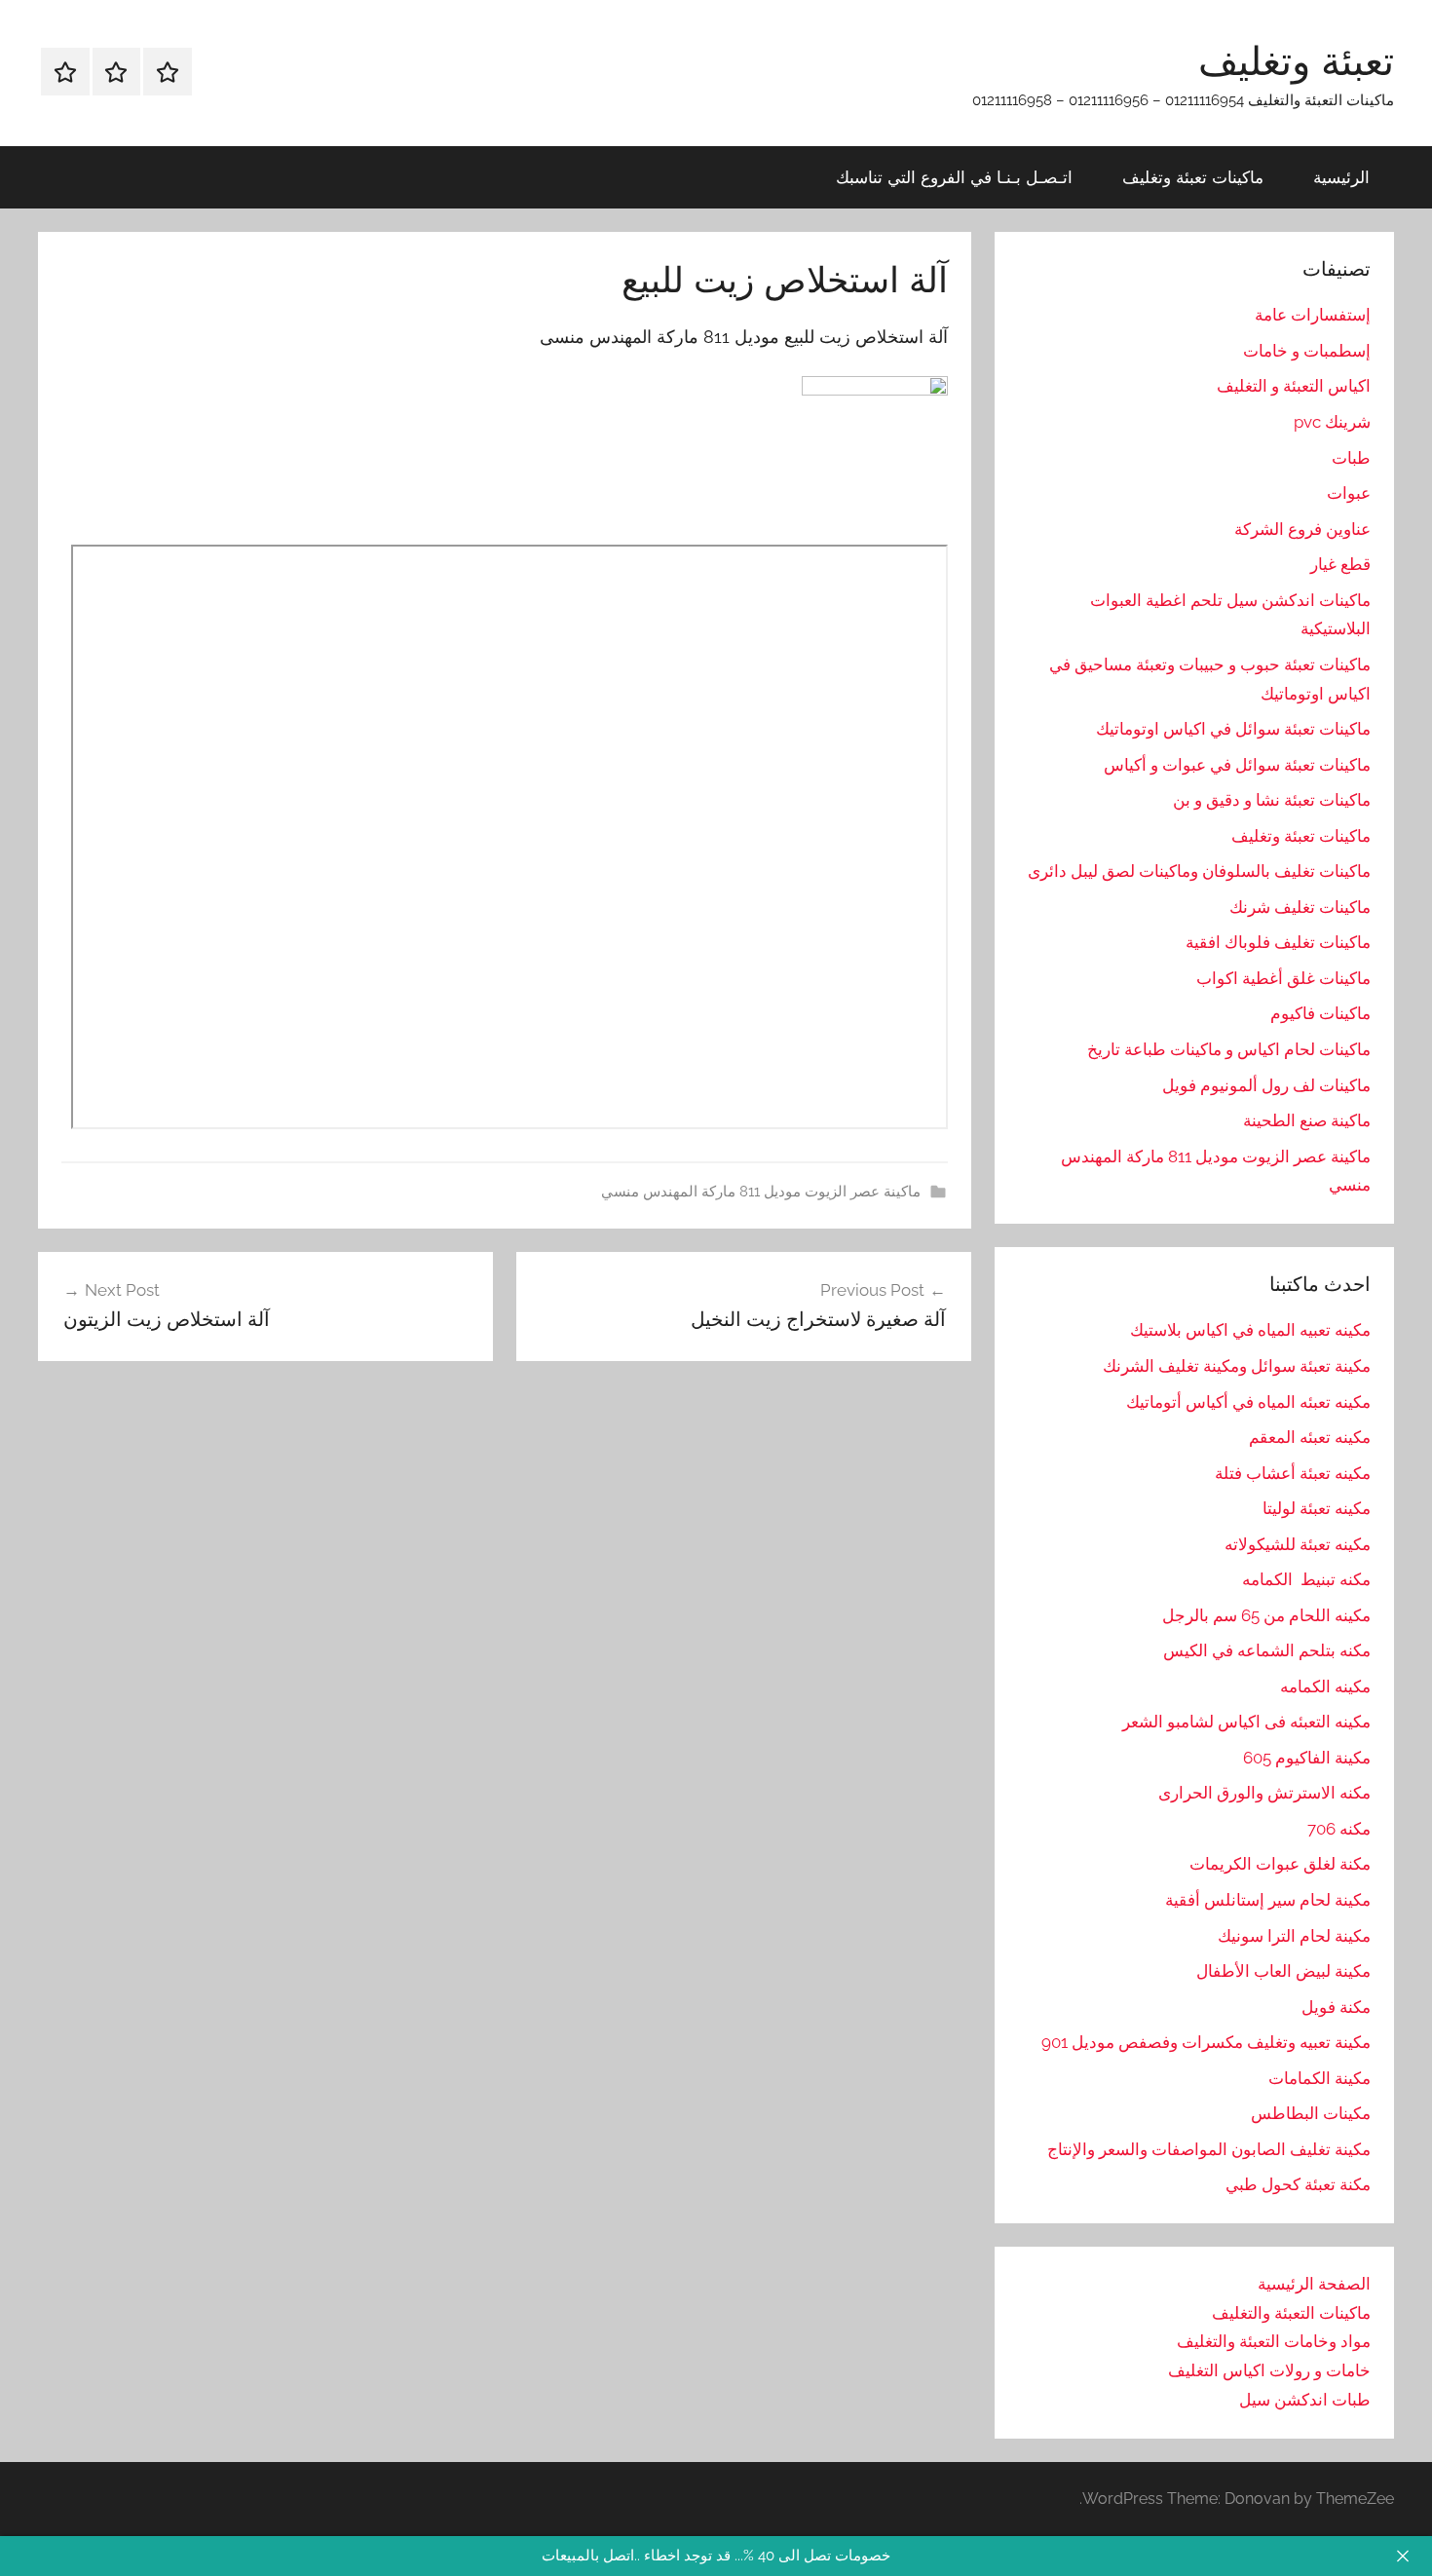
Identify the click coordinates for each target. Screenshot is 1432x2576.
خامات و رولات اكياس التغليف (1269, 2370)
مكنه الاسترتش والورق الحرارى (1264, 1793)
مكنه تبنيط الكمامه (1306, 1579)
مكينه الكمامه (1325, 1686)
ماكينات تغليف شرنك (1300, 907)
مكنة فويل (1336, 2007)
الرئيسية (1341, 177)
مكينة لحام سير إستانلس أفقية (1268, 1900)
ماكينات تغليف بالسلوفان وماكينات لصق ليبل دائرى (1199, 871)
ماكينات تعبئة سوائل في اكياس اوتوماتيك (1233, 729)
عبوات (1349, 493)
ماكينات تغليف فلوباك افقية (1278, 942)
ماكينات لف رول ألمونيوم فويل (1266, 1085)
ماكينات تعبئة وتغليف (1193, 177)
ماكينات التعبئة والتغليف (1291, 2313)
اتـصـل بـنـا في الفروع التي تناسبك (954, 177)
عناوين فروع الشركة (1302, 529)
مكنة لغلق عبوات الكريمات (1280, 1864)
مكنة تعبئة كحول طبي (1298, 2184)
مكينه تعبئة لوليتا (1317, 1508)
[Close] (1402, 2556)
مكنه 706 (1339, 1829)
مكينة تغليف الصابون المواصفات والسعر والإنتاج (1209, 2149)
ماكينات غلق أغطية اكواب (1283, 978)
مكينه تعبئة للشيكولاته (1298, 1544)
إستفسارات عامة (1313, 315)
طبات (1351, 458)
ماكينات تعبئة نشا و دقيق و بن (1272, 800)
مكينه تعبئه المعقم (1310, 1437)
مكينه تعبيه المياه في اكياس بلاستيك (1250, 1330)
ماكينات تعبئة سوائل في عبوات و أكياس (1237, 765)
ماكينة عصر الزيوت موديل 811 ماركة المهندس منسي (761, 1192)
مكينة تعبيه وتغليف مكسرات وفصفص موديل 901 (1206, 2042)
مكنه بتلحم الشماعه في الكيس (1267, 1650)
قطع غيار (1340, 564)
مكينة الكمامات (1319, 2078)
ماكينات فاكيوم (1320, 1013)
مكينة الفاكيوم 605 (1307, 1758)
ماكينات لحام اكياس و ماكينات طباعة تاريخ (1229, 1049)
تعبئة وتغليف (1296, 60)
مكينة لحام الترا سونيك (1294, 1936)
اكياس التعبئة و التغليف (1294, 386)
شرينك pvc (1332, 422)
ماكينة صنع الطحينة (1307, 1120)
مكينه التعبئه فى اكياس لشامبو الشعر (1246, 1722)
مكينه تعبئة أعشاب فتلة (1293, 1473)
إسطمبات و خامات (1307, 351)
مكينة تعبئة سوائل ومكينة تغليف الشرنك (1237, 1366)
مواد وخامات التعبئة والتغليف (1274, 2341)
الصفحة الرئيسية (1314, 2284)
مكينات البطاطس (1311, 2113)
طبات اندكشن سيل (1305, 2400)
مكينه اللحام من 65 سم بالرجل (1266, 1615)
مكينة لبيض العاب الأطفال (1283, 1971)
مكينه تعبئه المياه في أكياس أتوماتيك (1248, 1402)
